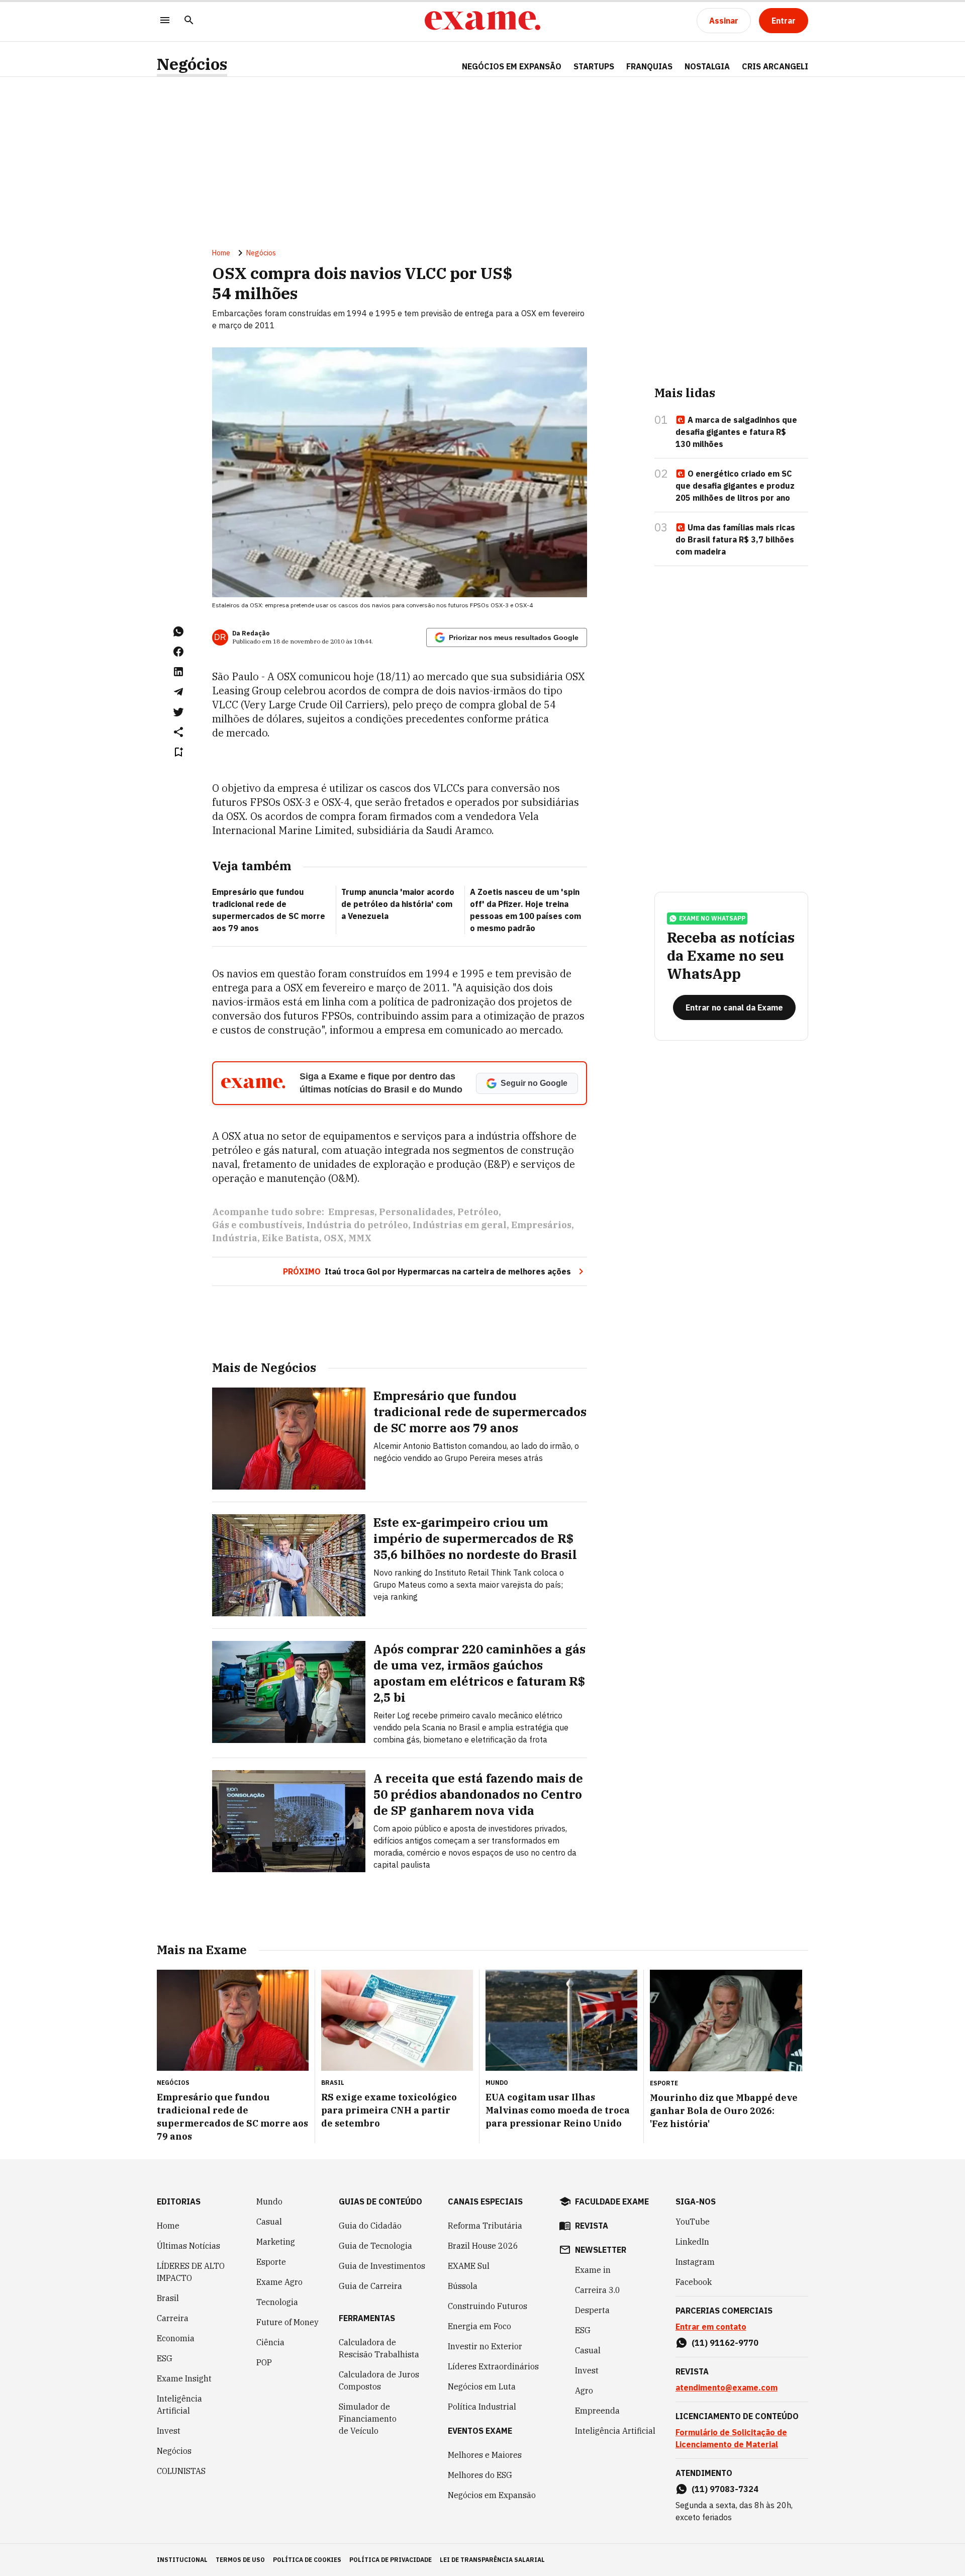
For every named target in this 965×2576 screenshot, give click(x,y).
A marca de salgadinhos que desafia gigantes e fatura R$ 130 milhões (736, 432)
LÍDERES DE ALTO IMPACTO (191, 2272)
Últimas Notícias (188, 2246)
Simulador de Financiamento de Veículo (368, 2419)
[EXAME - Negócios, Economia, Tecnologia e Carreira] (482, 21)
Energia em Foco (479, 2326)
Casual (269, 2222)
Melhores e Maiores (485, 2455)
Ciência (270, 2342)
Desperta (592, 2310)
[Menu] (165, 21)
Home (221, 253)
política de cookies (307, 2560)
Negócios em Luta (482, 2386)
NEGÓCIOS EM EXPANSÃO (512, 66)
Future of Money (287, 2322)
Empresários (541, 1225)
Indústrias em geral (460, 1225)
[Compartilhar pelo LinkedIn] (178, 672)
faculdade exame (612, 2201)
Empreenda (597, 2411)
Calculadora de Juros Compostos (379, 2380)
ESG (165, 2358)
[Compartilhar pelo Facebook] (178, 652)
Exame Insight (184, 2378)
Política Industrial (482, 2407)
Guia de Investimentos (382, 2266)
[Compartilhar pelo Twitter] (178, 712)
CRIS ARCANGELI (775, 66)
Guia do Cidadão (370, 2226)
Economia (176, 2338)
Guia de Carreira (370, 2286)
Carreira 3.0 (598, 2290)
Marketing (276, 2242)
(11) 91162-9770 (725, 2343)
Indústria (235, 1238)
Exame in (593, 2270)
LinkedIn (692, 2242)
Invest (169, 2431)
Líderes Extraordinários (493, 2366)
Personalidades (416, 1212)
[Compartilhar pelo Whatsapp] (178, 631)
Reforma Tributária (485, 2226)
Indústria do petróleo (357, 1225)
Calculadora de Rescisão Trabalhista (379, 2348)
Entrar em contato (711, 2327)
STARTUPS (594, 66)
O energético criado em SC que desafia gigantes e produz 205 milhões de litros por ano (735, 486)
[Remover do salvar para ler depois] (178, 752)
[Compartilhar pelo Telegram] (178, 692)
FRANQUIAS (649, 66)
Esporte (271, 2262)
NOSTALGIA (707, 66)
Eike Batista (291, 1238)
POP (264, 2362)
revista (592, 2226)
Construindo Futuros (488, 2306)
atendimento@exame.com (727, 2387)
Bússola (463, 2286)
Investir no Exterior (485, 2346)
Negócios (192, 64)
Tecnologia (277, 2302)
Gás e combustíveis (257, 1225)
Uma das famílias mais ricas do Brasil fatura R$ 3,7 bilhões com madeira (735, 539)
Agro (584, 2390)
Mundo (269, 2201)
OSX (334, 1238)
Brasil (168, 2298)
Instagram (695, 2262)
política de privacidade (391, 2560)
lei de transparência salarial (492, 2560)
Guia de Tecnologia (375, 2246)
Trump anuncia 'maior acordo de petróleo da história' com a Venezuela (398, 904)
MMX (360, 1238)
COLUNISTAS (181, 2471)
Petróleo (478, 1212)
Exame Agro (279, 2282)
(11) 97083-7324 (725, 2489)
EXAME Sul (469, 2266)
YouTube (693, 2222)
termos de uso (240, 2560)
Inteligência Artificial (179, 2405)
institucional (182, 2560)
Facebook (694, 2282)
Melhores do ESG (480, 2475)
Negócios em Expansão (492, 2495)
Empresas (351, 1212)
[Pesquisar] (189, 21)
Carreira (173, 2318)
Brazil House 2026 (483, 2246)
